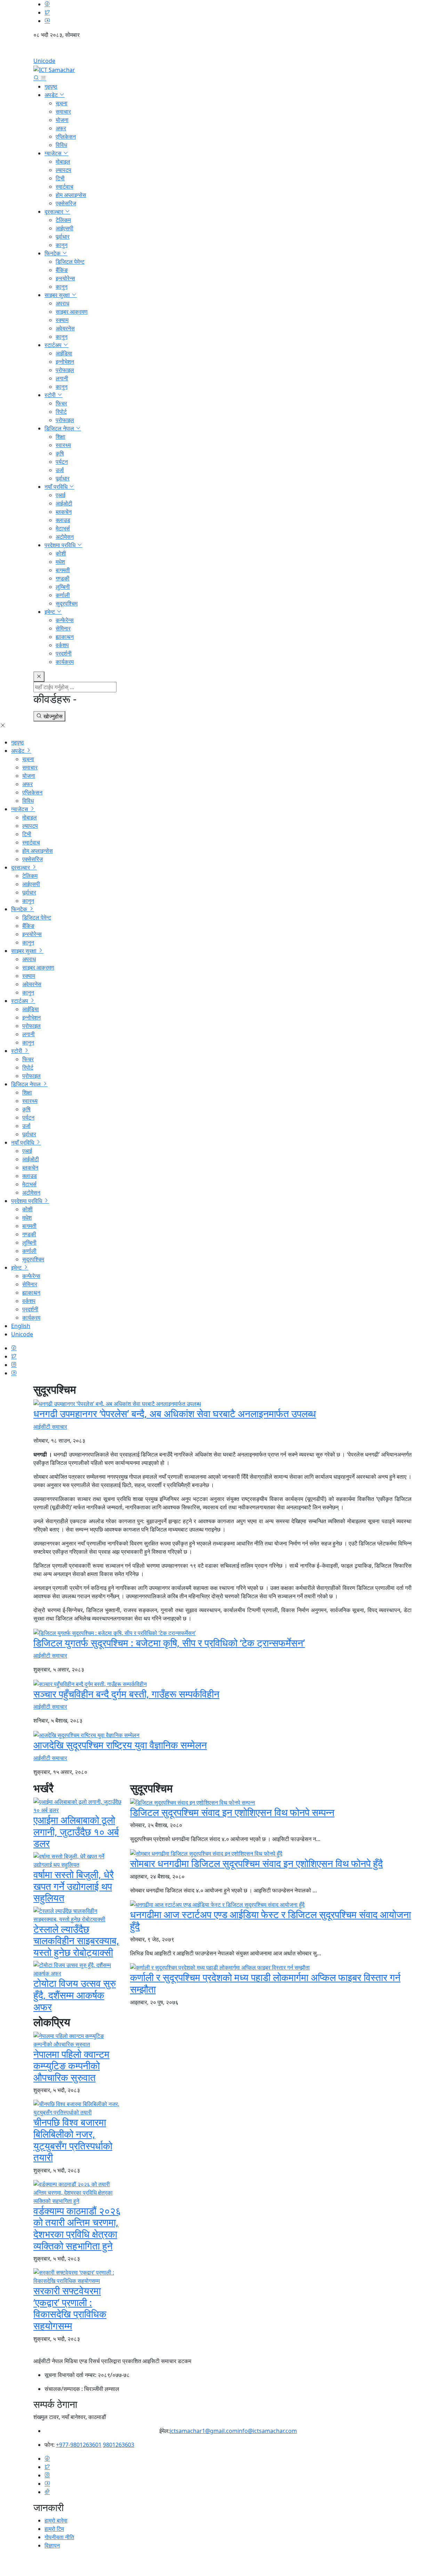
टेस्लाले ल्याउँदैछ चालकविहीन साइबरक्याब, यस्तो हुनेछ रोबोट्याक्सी (76, 1941)
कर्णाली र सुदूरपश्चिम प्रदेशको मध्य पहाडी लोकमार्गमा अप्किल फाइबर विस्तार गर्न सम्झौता (265, 1983)
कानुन (62, 245)
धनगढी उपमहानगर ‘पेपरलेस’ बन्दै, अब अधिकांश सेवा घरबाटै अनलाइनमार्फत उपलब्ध (175, 1413)
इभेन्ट (50, 612)
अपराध (62, 303)
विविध (61, 145)
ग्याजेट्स (54, 153)
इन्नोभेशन (65, 362)
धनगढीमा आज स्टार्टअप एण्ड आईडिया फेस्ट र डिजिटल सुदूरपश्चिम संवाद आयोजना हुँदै (270, 1920)
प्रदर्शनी (64, 653)
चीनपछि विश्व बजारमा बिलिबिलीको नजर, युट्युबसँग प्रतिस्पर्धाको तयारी (73, 2140)
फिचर (61, 403)
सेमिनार (63, 628)
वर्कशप (62, 645)
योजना (62, 120)
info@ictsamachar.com (267, 2431)
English (222, 50)
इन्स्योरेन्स (65, 278)
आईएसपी (64, 228)
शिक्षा (60, 437)
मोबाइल (63, 162)
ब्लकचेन (64, 512)
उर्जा (60, 470)
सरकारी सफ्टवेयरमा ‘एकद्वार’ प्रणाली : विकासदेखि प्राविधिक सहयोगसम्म (70, 2308)
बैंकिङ (62, 270)
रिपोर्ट (61, 412)
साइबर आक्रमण (72, 312)
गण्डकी (63, 578)
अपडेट (52, 95)
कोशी (61, 553)
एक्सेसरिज (66, 203)
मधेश (60, 562)
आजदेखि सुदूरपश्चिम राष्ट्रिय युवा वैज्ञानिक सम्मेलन (120, 1745)
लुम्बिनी (63, 587)
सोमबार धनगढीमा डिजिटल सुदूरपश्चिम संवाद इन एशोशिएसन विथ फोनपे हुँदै (256, 1863)
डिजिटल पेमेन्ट (70, 262)
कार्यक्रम (65, 662)
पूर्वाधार (63, 237)
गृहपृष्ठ (51, 86)
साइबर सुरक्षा (58, 295)
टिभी (60, 178)
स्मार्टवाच (64, 187)
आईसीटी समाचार (50, 1427)
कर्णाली (63, 595)
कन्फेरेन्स (65, 620)
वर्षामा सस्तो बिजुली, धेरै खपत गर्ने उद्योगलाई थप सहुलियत (74, 1886)
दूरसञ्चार (55, 212)
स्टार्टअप (54, 345)
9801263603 (119, 2445)
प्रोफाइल (65, 370)
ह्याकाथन (65, 637)
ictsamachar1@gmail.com (204, 2431)
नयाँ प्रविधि (57, 487)
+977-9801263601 (79, 2445)
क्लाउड (63, 520)
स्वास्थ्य (63, 445)
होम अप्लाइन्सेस (71, 195)
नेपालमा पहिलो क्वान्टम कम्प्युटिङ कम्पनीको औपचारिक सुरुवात (71, 2066)
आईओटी (64, 503)
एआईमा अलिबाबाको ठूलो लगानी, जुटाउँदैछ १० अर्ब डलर (76, 1831)
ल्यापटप (63, 170)
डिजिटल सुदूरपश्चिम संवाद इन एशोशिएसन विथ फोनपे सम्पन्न (232, 1812)
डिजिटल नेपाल (60, 428)
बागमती (63, 570)
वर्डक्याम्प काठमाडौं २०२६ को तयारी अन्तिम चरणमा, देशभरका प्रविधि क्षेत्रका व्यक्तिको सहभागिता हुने (77, 2228)
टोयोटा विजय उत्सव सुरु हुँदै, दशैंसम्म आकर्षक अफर (75, 1995)
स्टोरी (51, 395)
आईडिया (64, 353)
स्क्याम (62, 320)
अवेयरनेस (65, 328)
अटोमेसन (65, 537)
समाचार (63, 112)
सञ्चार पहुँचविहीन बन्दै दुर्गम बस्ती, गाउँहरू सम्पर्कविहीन (126, 1694)
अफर (61, 128)
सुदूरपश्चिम (67, 603)
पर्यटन (62, 462)
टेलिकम (63, 220)
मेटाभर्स (63, 528)
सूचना (62, 103)
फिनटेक (53, 253)
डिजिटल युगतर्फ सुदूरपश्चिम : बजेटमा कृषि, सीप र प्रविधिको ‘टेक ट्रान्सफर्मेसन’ (169, 1643)
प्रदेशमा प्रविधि (61, 545)
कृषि (60, 453)
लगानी (62, 378)
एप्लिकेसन (66, 137)
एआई (60, 495)
